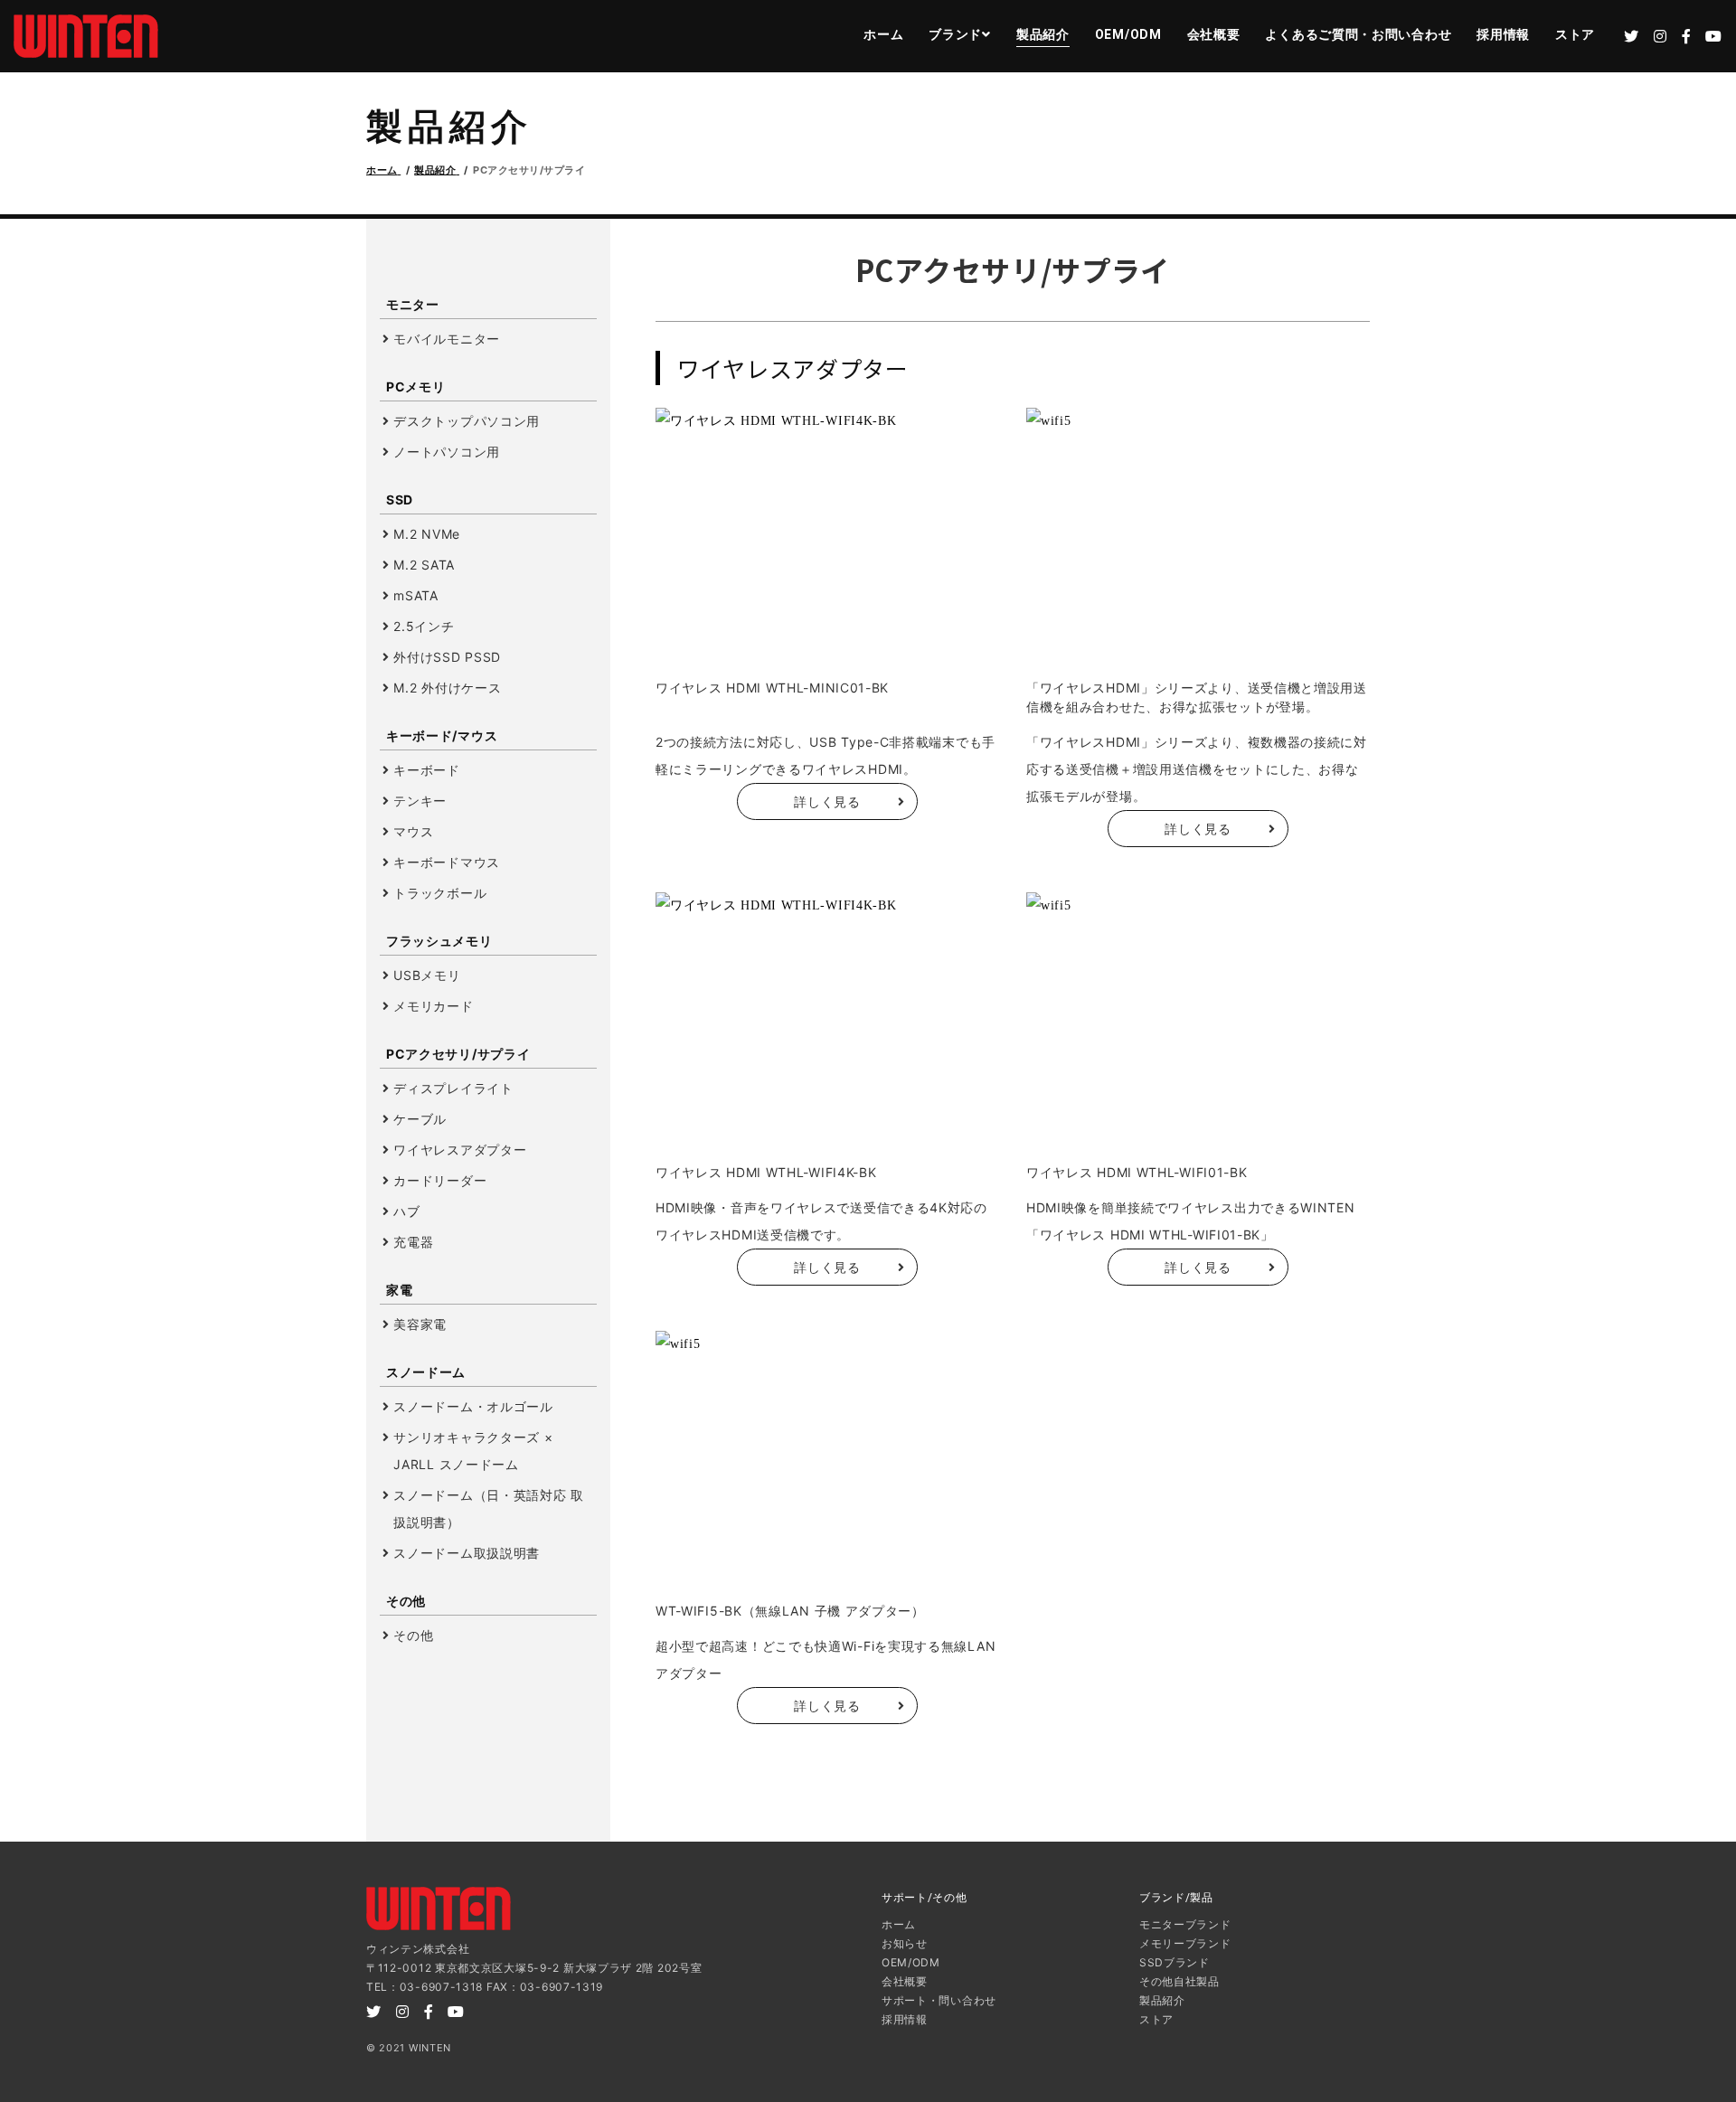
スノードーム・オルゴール (473, 1406)
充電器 (413, 1242)
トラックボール (440, 893)
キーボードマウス (447, 862)
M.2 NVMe (427, 534)
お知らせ (905, 1943)
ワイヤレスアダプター (460, 1150)
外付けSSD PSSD (447, 657)
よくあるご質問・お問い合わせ (1358, 34)
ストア (1575, 34)
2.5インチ (424, 626)
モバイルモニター (447, 339)
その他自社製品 (1179, 1981)
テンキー (420, 801)
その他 (413, 1635)
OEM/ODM (1128, 34)
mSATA (416, 595)
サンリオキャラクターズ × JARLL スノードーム (473, 1451)
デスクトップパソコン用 (467, 421)
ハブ (406, 1211)
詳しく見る (827, 801)
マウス (413, 831)
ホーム (883, 34)
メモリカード (433, 1006)
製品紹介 (1043, 34)
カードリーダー (440, 1180)
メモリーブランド (1185, 1943)
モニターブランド (1185, 1924)
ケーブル (420, 1119)
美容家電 (420, 1324)
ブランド (955, 34)
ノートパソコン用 (447, 452)
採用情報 (1503, 34)
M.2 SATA (424, 565)
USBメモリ (427, 975)
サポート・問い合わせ (939, 2000)
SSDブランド (1175, 1962)
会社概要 (1214, 34)
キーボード (427, 770)
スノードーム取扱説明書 (467, 1553)
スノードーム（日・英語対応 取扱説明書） (489, 1508)
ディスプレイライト (453, 1088)
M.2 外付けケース (447, 688)
